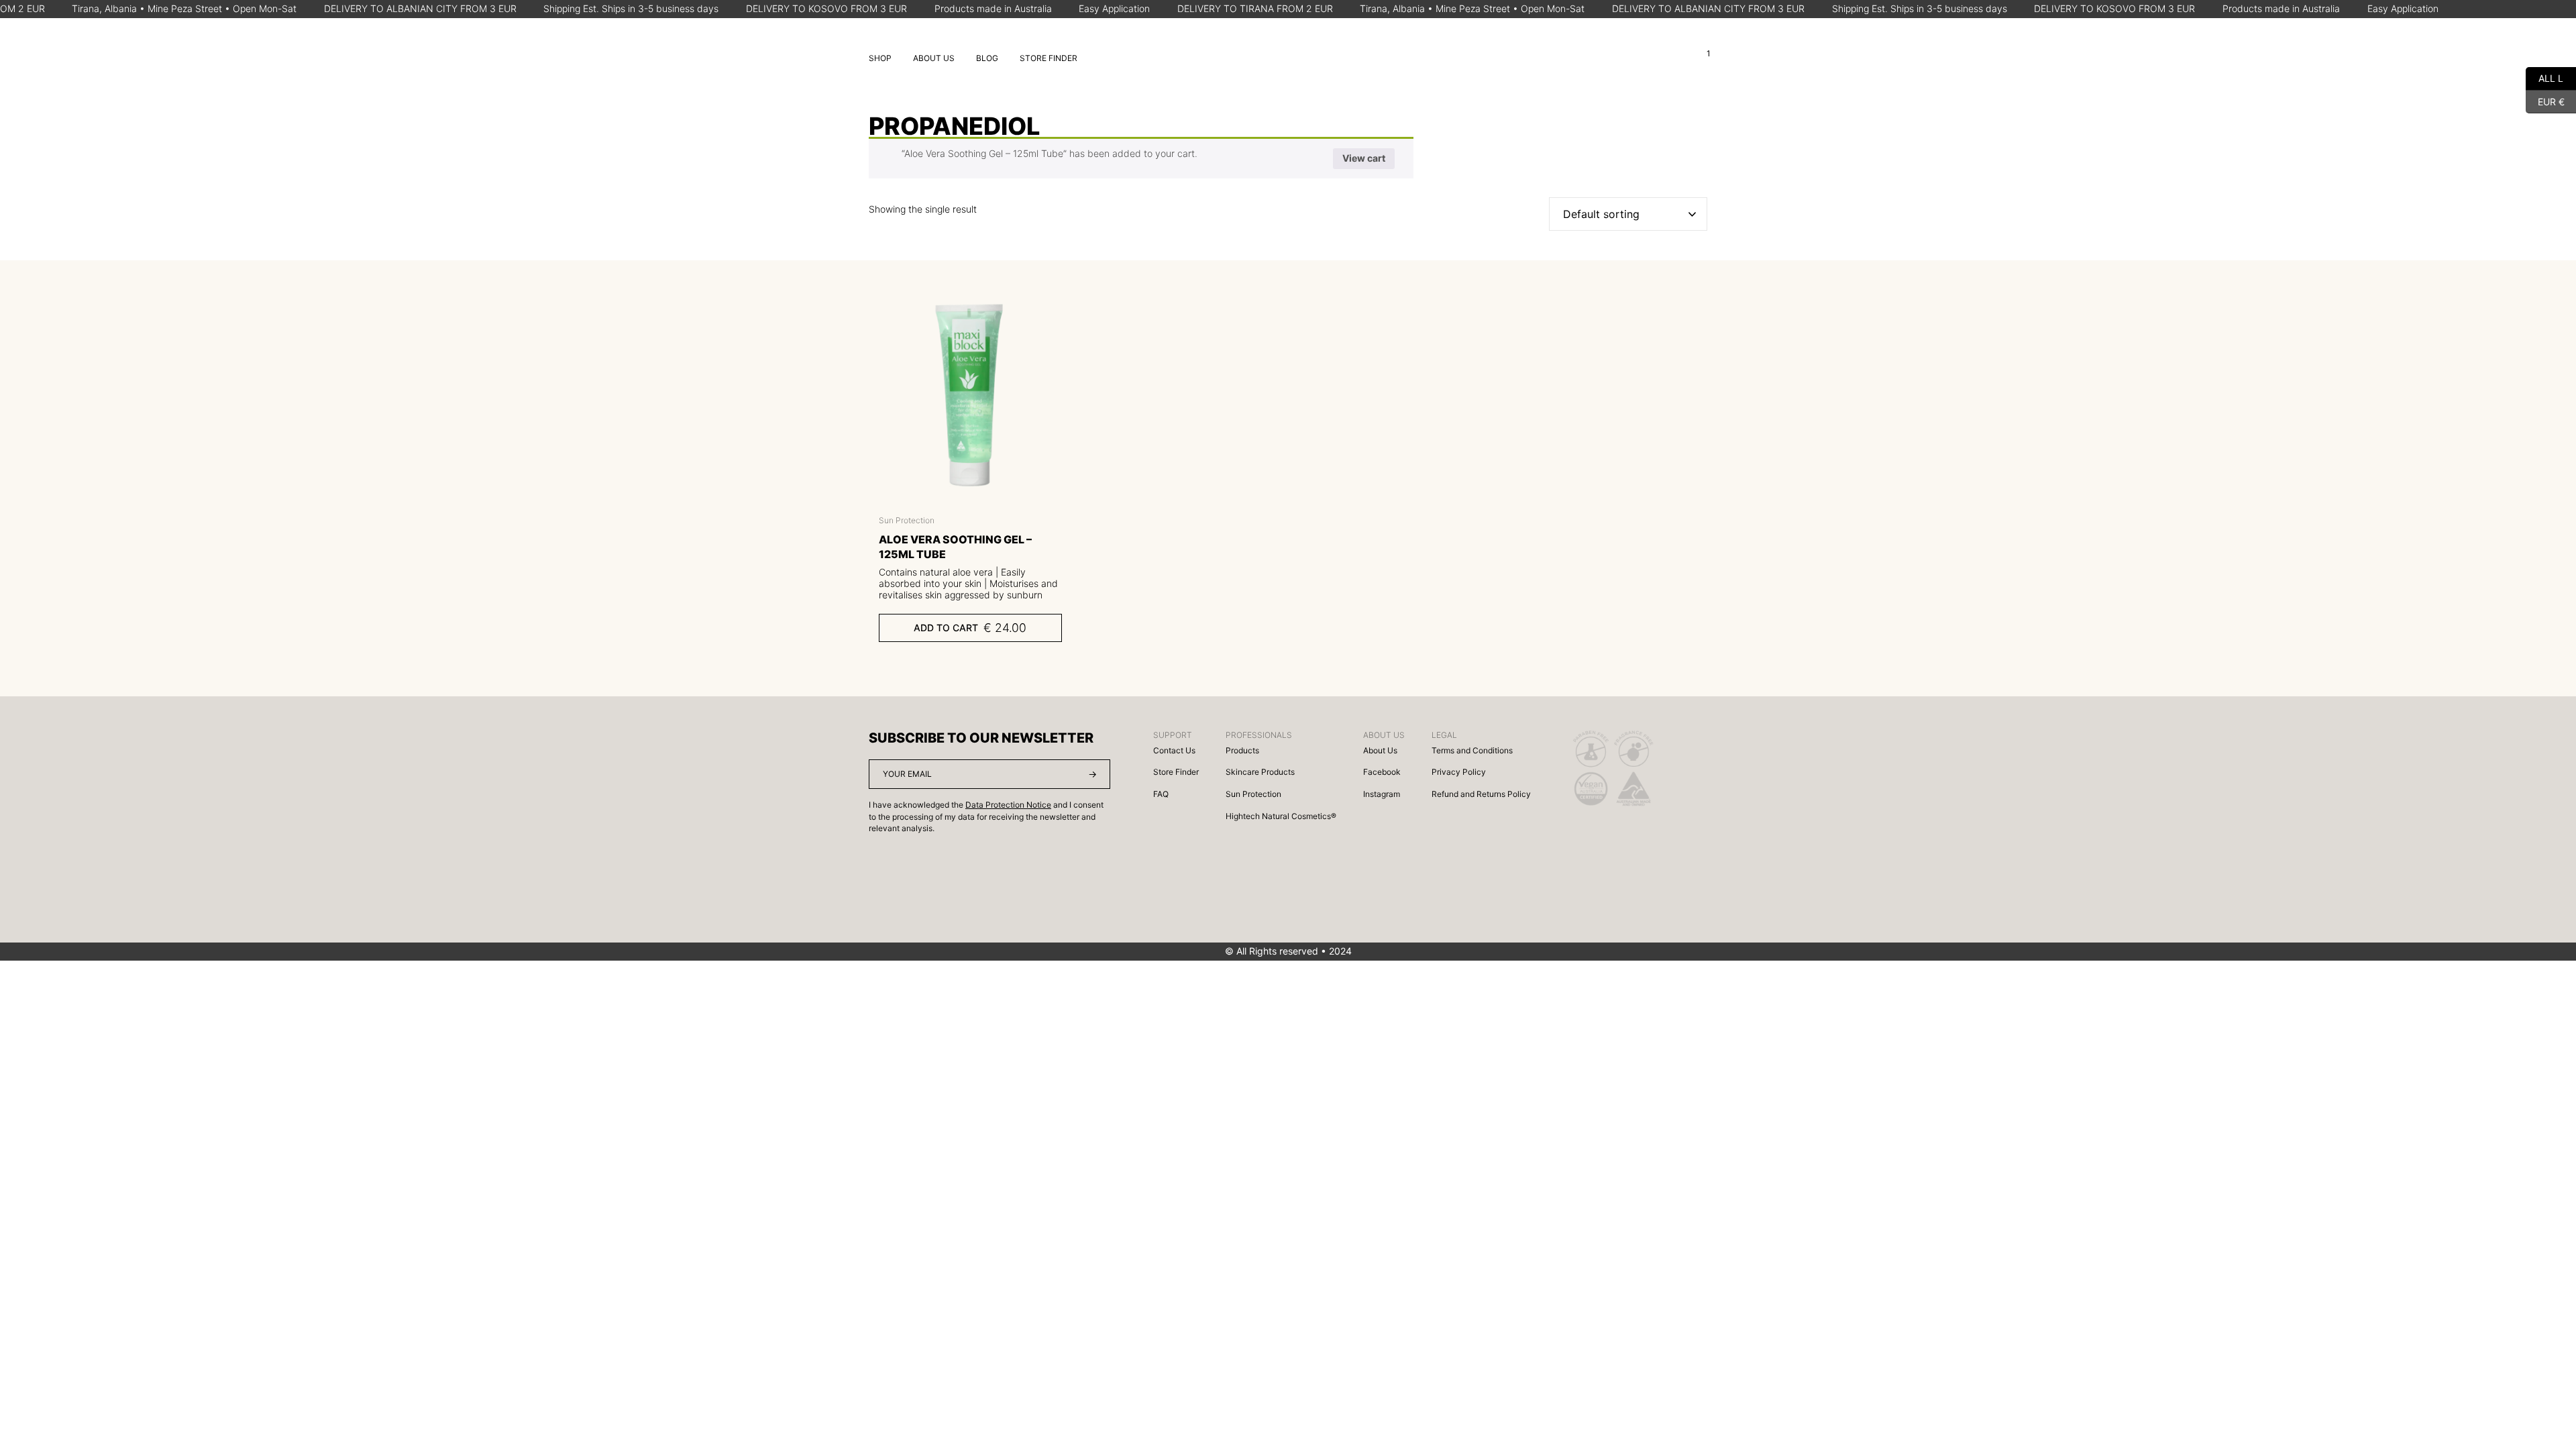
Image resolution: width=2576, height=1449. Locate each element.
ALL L (2544, 77)
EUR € (2545, 100)
